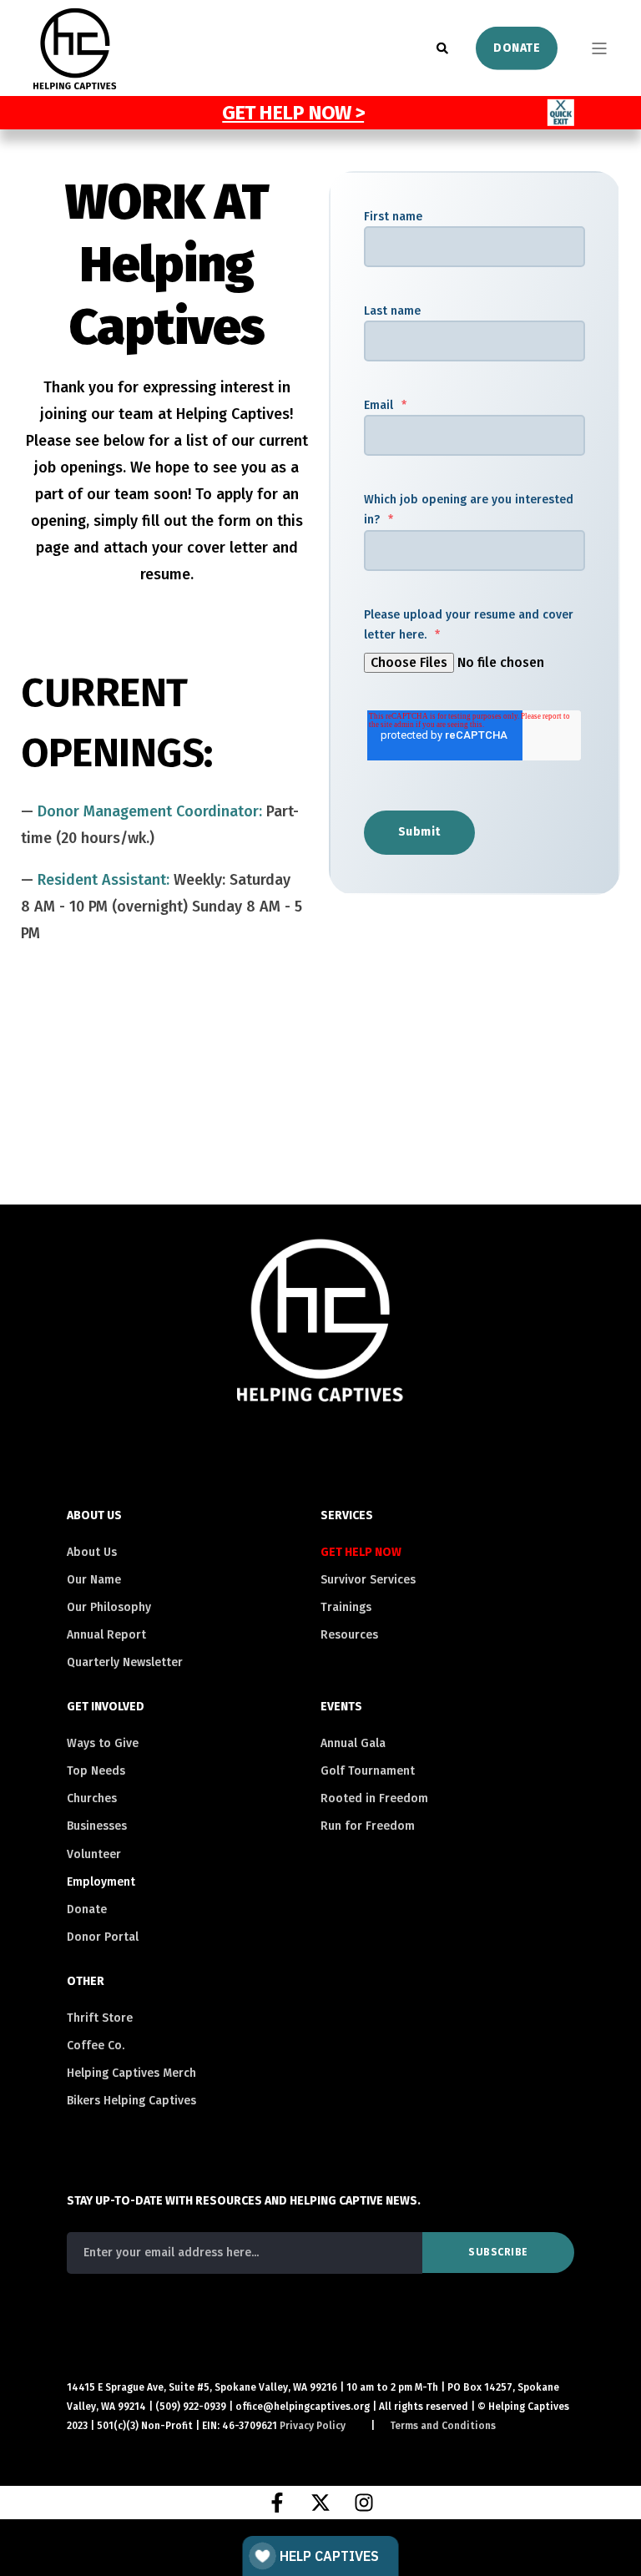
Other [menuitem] (86, 1982)
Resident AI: (106, 880)
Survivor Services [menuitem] (368, 1580)
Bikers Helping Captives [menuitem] (131, 2101)
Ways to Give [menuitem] (103, 1743)
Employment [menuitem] (101, 1882)
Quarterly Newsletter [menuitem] (125, 1662)
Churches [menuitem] (92, 1798)
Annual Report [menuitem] (106, 1635)
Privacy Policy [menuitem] (313, 2426)
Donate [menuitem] (87, 1909)
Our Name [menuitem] (94, 1580)
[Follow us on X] (320, 2503)
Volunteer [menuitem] (94, 1854)
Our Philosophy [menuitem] (109, 1607)
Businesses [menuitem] (97, 1826)
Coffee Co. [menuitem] (96, 2046)
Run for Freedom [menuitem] (368, 1826)
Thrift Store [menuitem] (100, 2018)
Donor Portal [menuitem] (103, 1937)
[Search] (444, 47)
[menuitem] (367, 1553)
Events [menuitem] (341, 1707)
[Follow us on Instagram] (364, 2503)
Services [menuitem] (347, 1516)
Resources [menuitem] (349, 1635)
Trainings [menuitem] (346, 1607)
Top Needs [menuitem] (96, 1771)
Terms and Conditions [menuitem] (443, 2426)
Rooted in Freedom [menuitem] (374, 1798)
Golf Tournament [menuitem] (368, 1771)
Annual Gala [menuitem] (353, 1743)
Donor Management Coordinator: (152, 811)
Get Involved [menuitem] (106, 1707)
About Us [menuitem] (94, 1516)
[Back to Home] (75, 79)
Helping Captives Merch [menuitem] (131, 2073)
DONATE (517, 47)
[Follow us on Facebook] (277, 2503)
